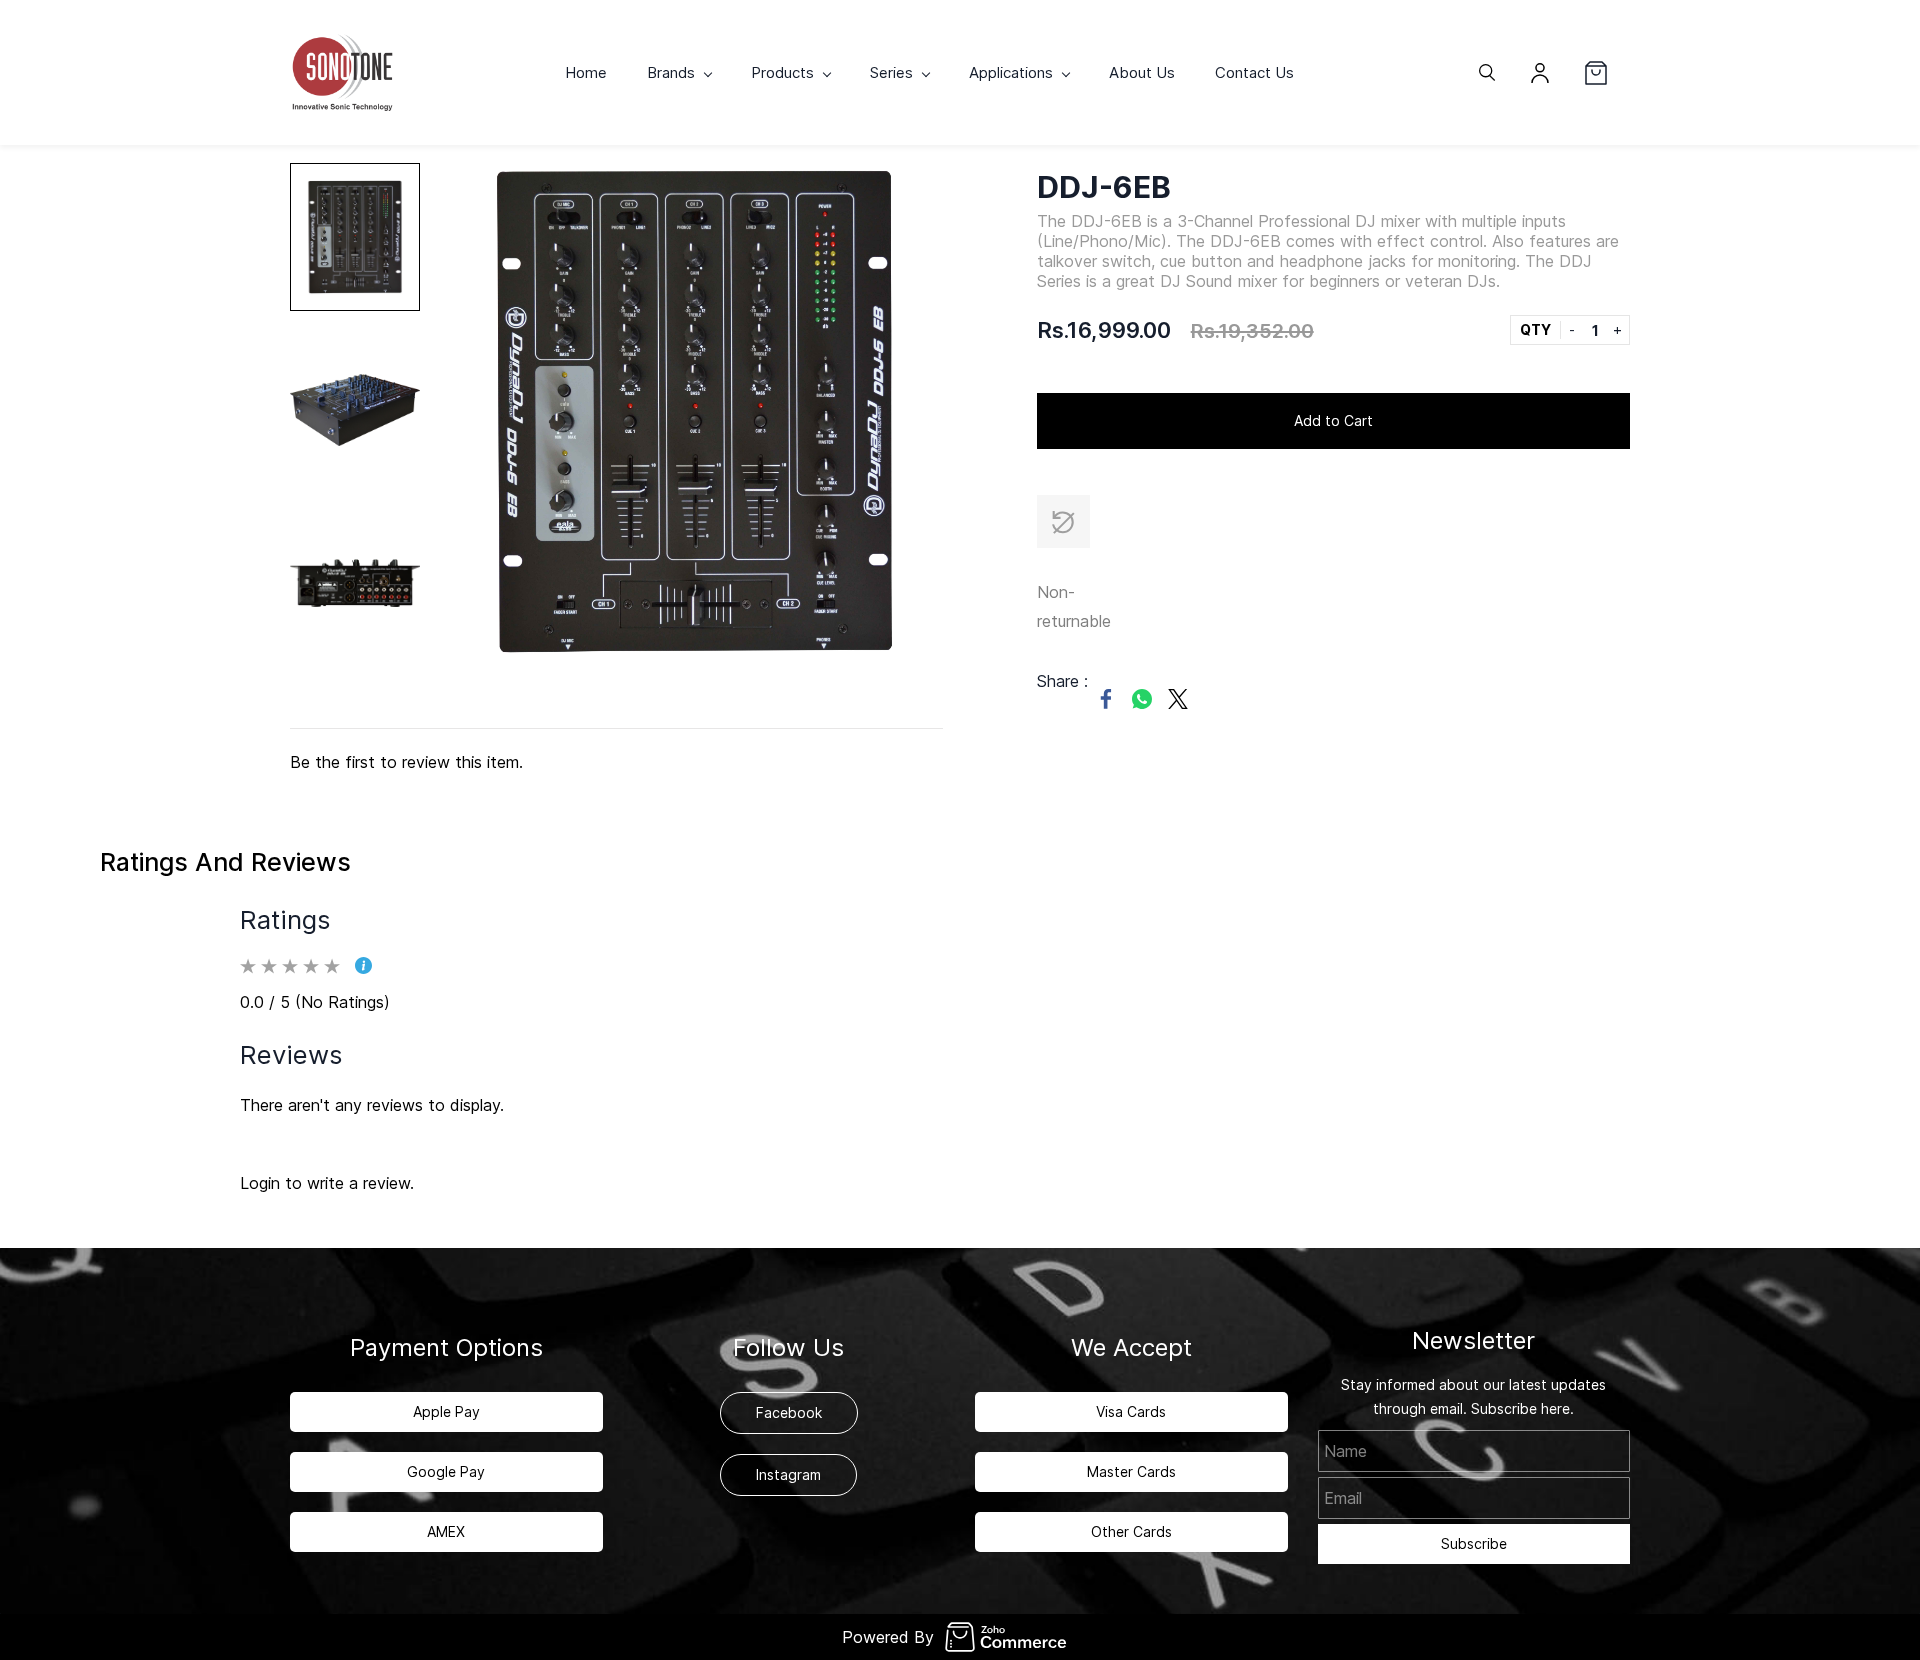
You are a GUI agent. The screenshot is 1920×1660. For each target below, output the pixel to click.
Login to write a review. (327, 1183)
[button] (1607, 73)
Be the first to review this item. (406, 762)
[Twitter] (1178, 699)
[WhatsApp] (1142, 699)
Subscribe (1474, 1543)
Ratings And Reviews (225, 862)
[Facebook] (1106, 699)
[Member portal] (1540, 73)
